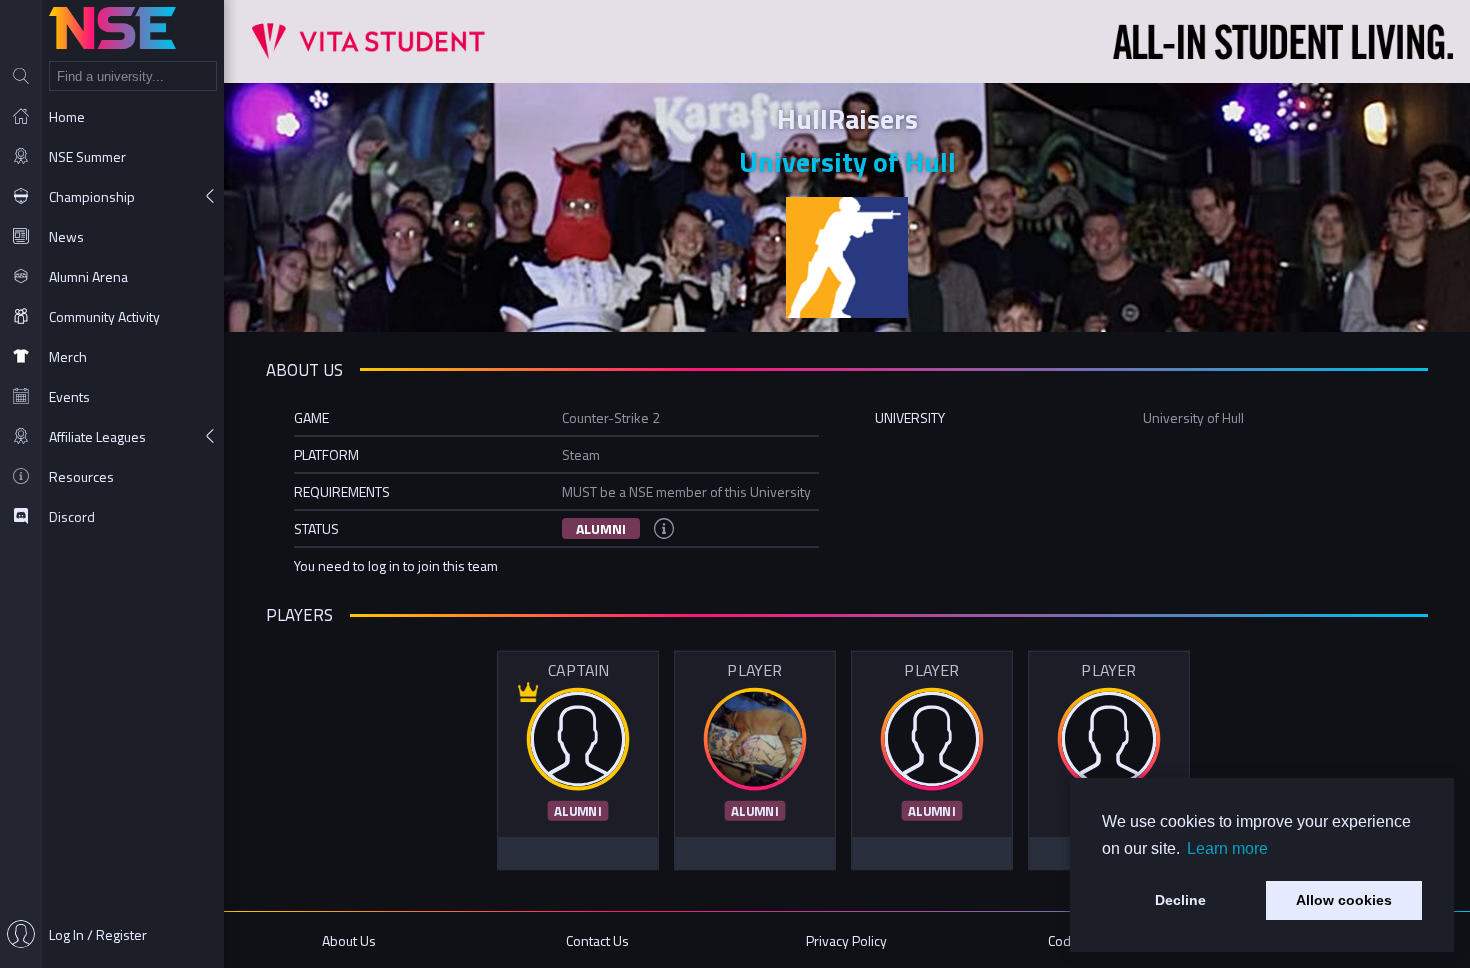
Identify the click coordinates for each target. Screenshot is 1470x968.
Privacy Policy (846, 940)
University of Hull (847, 161)
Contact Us (597, 940)
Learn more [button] (1227, 848)
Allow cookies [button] (1344, 900)
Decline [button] (1180, 900)
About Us (349, 940)
